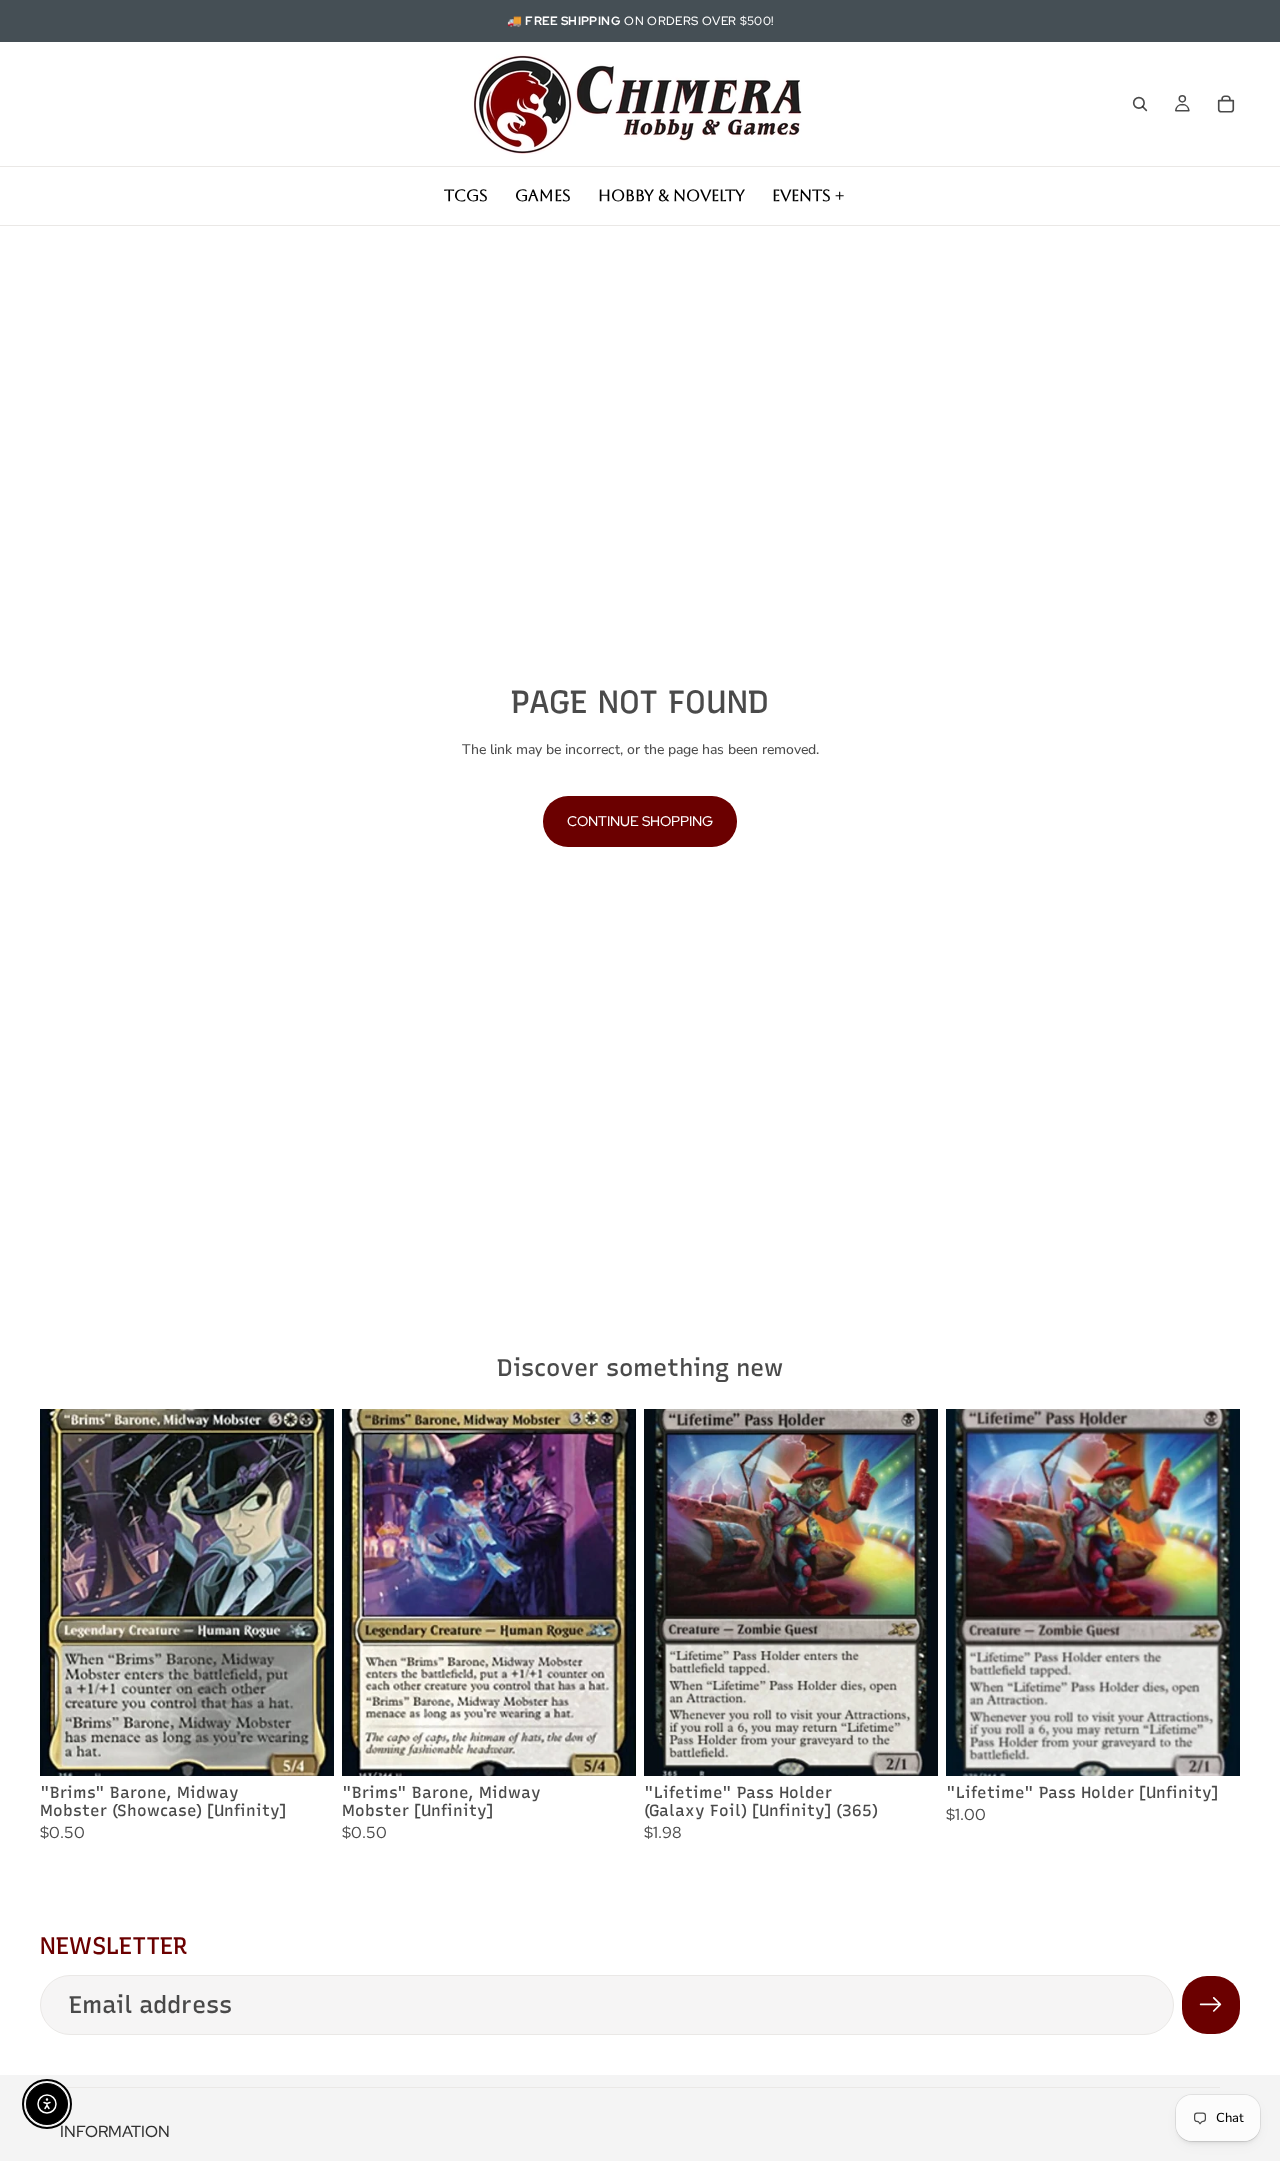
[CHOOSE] (303, 1746)
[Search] (1140, 104)
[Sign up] (1211, 2005)
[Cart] (1226, 104)
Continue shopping (640, 821)
